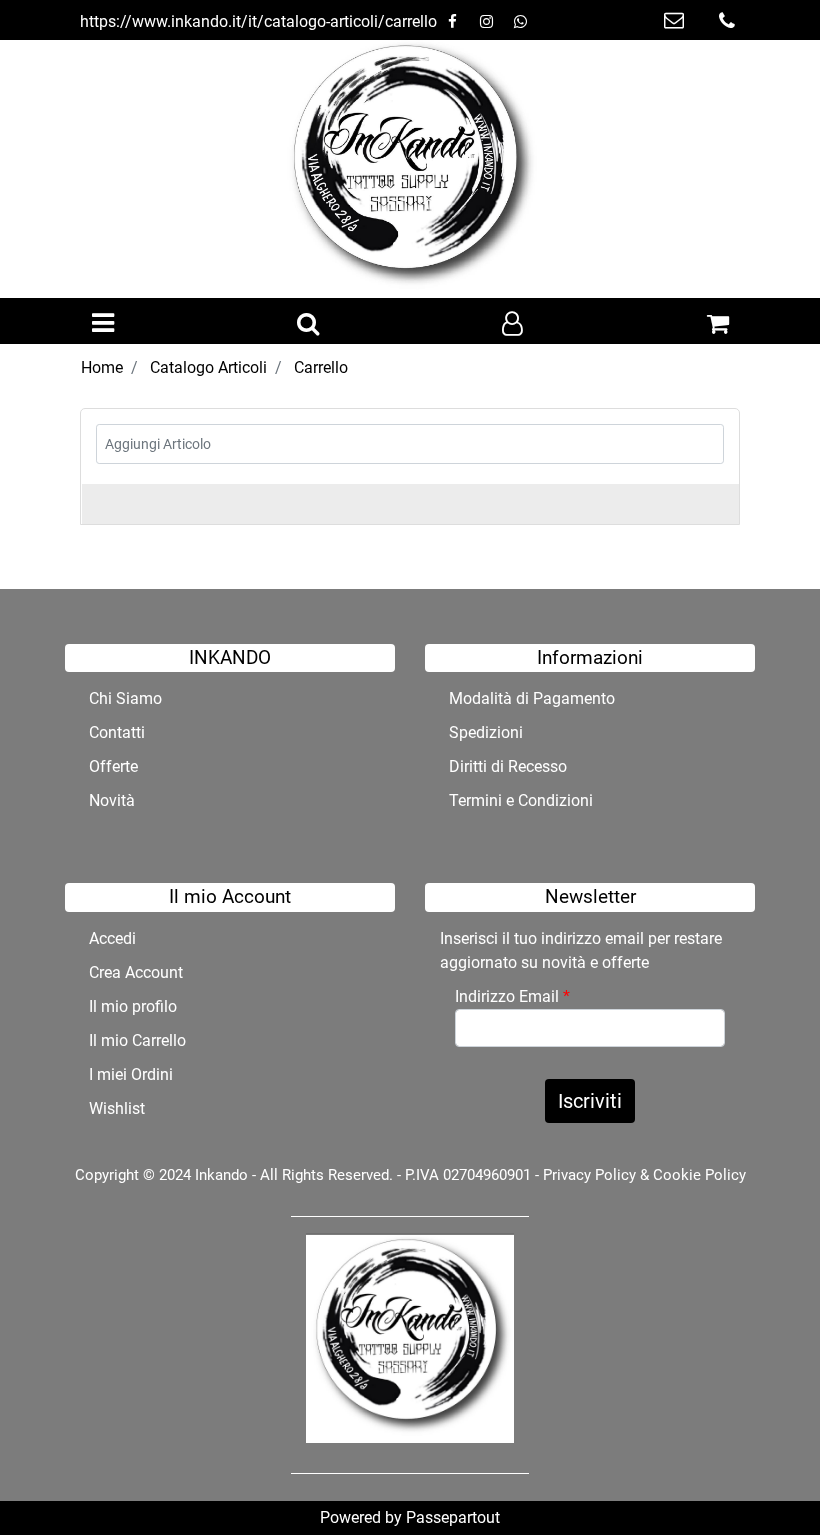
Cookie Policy (699, 1175)
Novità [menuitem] (112, 800)
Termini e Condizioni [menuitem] (521, 800)
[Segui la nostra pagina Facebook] (454, 21)
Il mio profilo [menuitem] (133, 1006)
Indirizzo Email (512, 996)
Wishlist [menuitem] (117, 1108)
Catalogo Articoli (208, 367)
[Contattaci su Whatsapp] (520, 21)
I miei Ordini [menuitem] (131, 1074)
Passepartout (453, 1517)
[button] (590, 1101)
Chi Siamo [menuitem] (125, 698)
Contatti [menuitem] (117, 732)
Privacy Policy (589, 1175)
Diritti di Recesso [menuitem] (508, 766)
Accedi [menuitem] (112, 938)
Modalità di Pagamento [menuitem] (532, 698)
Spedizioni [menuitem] (486, 732)
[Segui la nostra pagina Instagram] (488, 21)
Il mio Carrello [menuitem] (137, 1040)
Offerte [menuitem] (113, 766)
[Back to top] (764, 1479)
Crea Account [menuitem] (136, 972)
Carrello (321, 367)
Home (102, 367)
